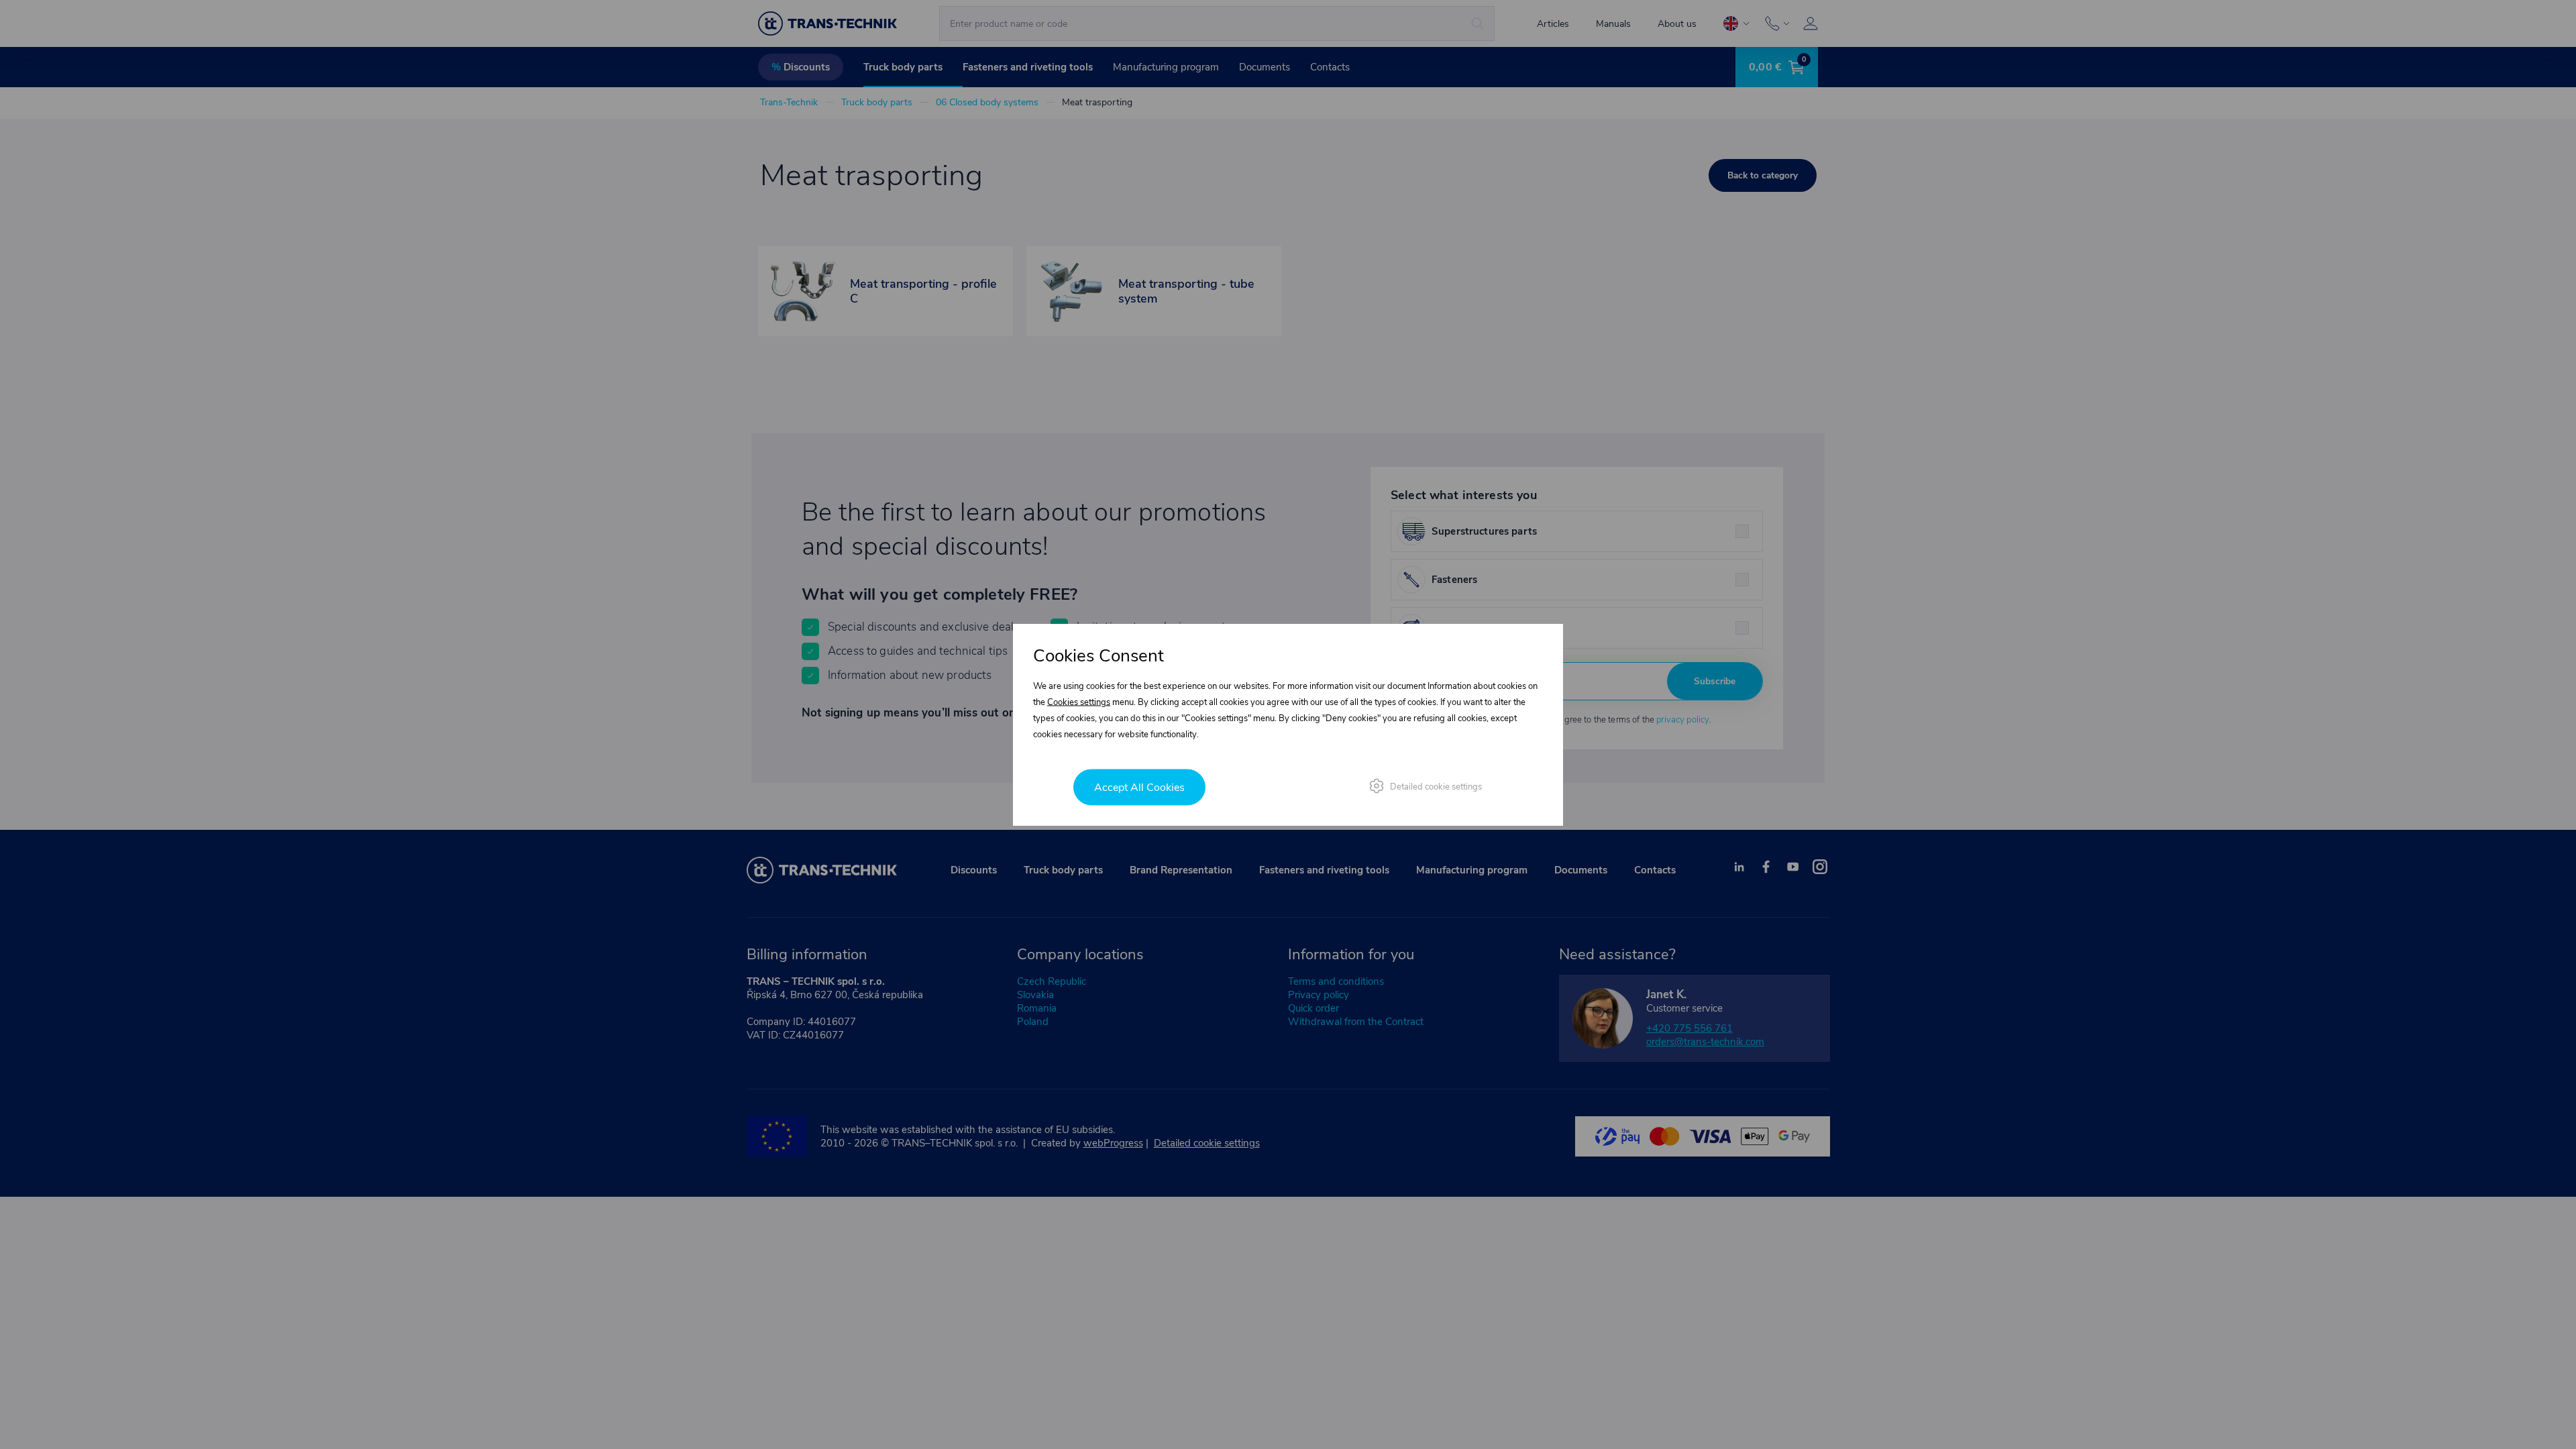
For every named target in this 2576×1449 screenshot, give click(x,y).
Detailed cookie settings (1436, 787)
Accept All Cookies (1139, 788)
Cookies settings (1079, 702)
